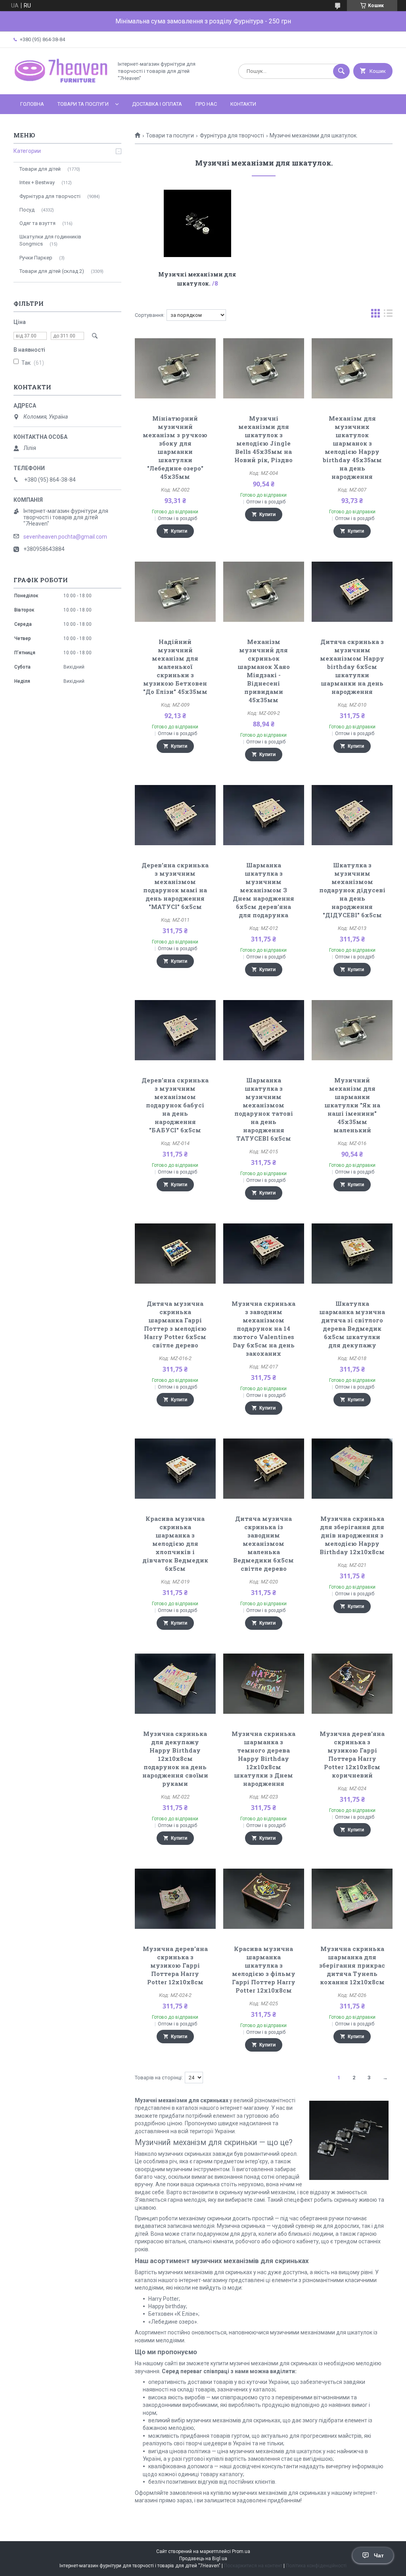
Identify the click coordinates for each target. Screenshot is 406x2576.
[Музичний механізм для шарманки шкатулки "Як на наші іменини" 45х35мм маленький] (352, 1030)
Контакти (243, 104)
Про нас (206, 104)
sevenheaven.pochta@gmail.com (65, 537)
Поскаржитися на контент (253, 2566)
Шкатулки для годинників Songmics (50, 240)
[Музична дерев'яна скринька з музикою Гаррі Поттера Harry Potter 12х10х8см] (175, 1899)
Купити (179, 531)
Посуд (27, 210)
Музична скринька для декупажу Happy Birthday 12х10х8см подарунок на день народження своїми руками (175, 1759)
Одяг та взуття (37, 223)
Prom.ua (241, 2551)
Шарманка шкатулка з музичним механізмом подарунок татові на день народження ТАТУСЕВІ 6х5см (264, 1109)
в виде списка (388, 315)
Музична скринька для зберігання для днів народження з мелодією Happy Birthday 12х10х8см (352, 1535)
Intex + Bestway (37, 182)
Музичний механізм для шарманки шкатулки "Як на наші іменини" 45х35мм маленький (352, 1105)
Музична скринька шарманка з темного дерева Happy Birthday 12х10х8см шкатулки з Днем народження (263, 1759)
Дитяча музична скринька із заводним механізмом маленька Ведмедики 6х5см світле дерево (263, 1543)
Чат (379, 2555)
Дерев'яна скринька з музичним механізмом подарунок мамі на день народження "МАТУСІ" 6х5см (175, 886)
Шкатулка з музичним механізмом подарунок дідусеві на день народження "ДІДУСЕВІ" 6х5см (352, 890)
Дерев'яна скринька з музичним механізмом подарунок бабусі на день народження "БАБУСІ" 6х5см (175, 1105)
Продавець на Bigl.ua (203, 2559)
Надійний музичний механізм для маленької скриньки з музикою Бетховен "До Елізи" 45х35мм (175, 667)
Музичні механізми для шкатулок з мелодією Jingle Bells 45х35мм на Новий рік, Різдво (263, 439)
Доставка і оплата (157, 104)
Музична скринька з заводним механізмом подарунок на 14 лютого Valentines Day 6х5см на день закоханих (263, 1328)
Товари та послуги (83, 104)
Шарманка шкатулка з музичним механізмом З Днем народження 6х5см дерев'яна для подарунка (263, 890)
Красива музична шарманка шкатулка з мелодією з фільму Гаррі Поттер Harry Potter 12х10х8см (264, 1969)
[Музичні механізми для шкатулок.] (197, 223)
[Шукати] (341, 71)
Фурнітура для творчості (232, 135)
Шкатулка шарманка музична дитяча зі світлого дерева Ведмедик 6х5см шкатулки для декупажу (352, 1324)
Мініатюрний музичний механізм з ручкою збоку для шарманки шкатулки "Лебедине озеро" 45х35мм (175, 447)
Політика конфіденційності (316, 2566)
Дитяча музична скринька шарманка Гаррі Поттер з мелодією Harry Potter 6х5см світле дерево (175, 1324)
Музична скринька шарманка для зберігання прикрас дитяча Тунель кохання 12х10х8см (352, 1965)
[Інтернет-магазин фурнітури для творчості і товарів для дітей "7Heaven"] (61, 84)
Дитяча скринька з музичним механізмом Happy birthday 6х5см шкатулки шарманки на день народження (352, 667)
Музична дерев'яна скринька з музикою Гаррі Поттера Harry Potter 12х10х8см (175, 1965)
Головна (32, 104)
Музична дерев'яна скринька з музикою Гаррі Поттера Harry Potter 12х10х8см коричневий (352, 1754)
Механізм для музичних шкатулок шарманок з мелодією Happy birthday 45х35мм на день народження (352, 447)
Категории (27, 151)
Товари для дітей (40, 169)
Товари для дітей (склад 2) (52, 271)
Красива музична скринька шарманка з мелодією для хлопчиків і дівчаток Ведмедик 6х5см (175, 1543)
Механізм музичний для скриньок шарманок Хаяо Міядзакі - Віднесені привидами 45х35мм (264, 671)
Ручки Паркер (36, 258)
